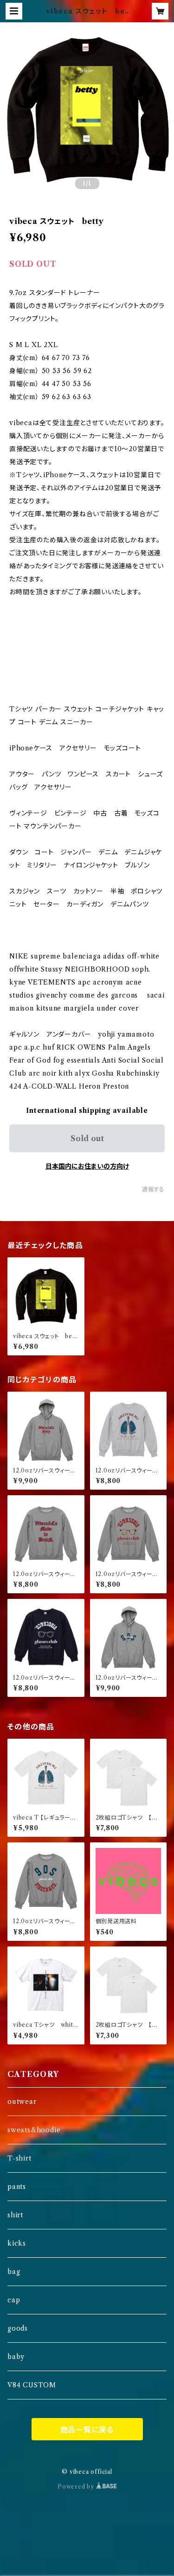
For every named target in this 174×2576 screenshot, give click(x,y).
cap (14, 2300)
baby (16, 2357)
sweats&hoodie (34, 2130)
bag (14, 2272)
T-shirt (19, 2158)
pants (17, 2187)
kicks (17, 2243)
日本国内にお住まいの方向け (87, 1166)
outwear (22, 2102)
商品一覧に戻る (87, 2430)
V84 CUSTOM (32, 2385)
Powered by (77, 2487)
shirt (15, 2215)
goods (18, 2328)
